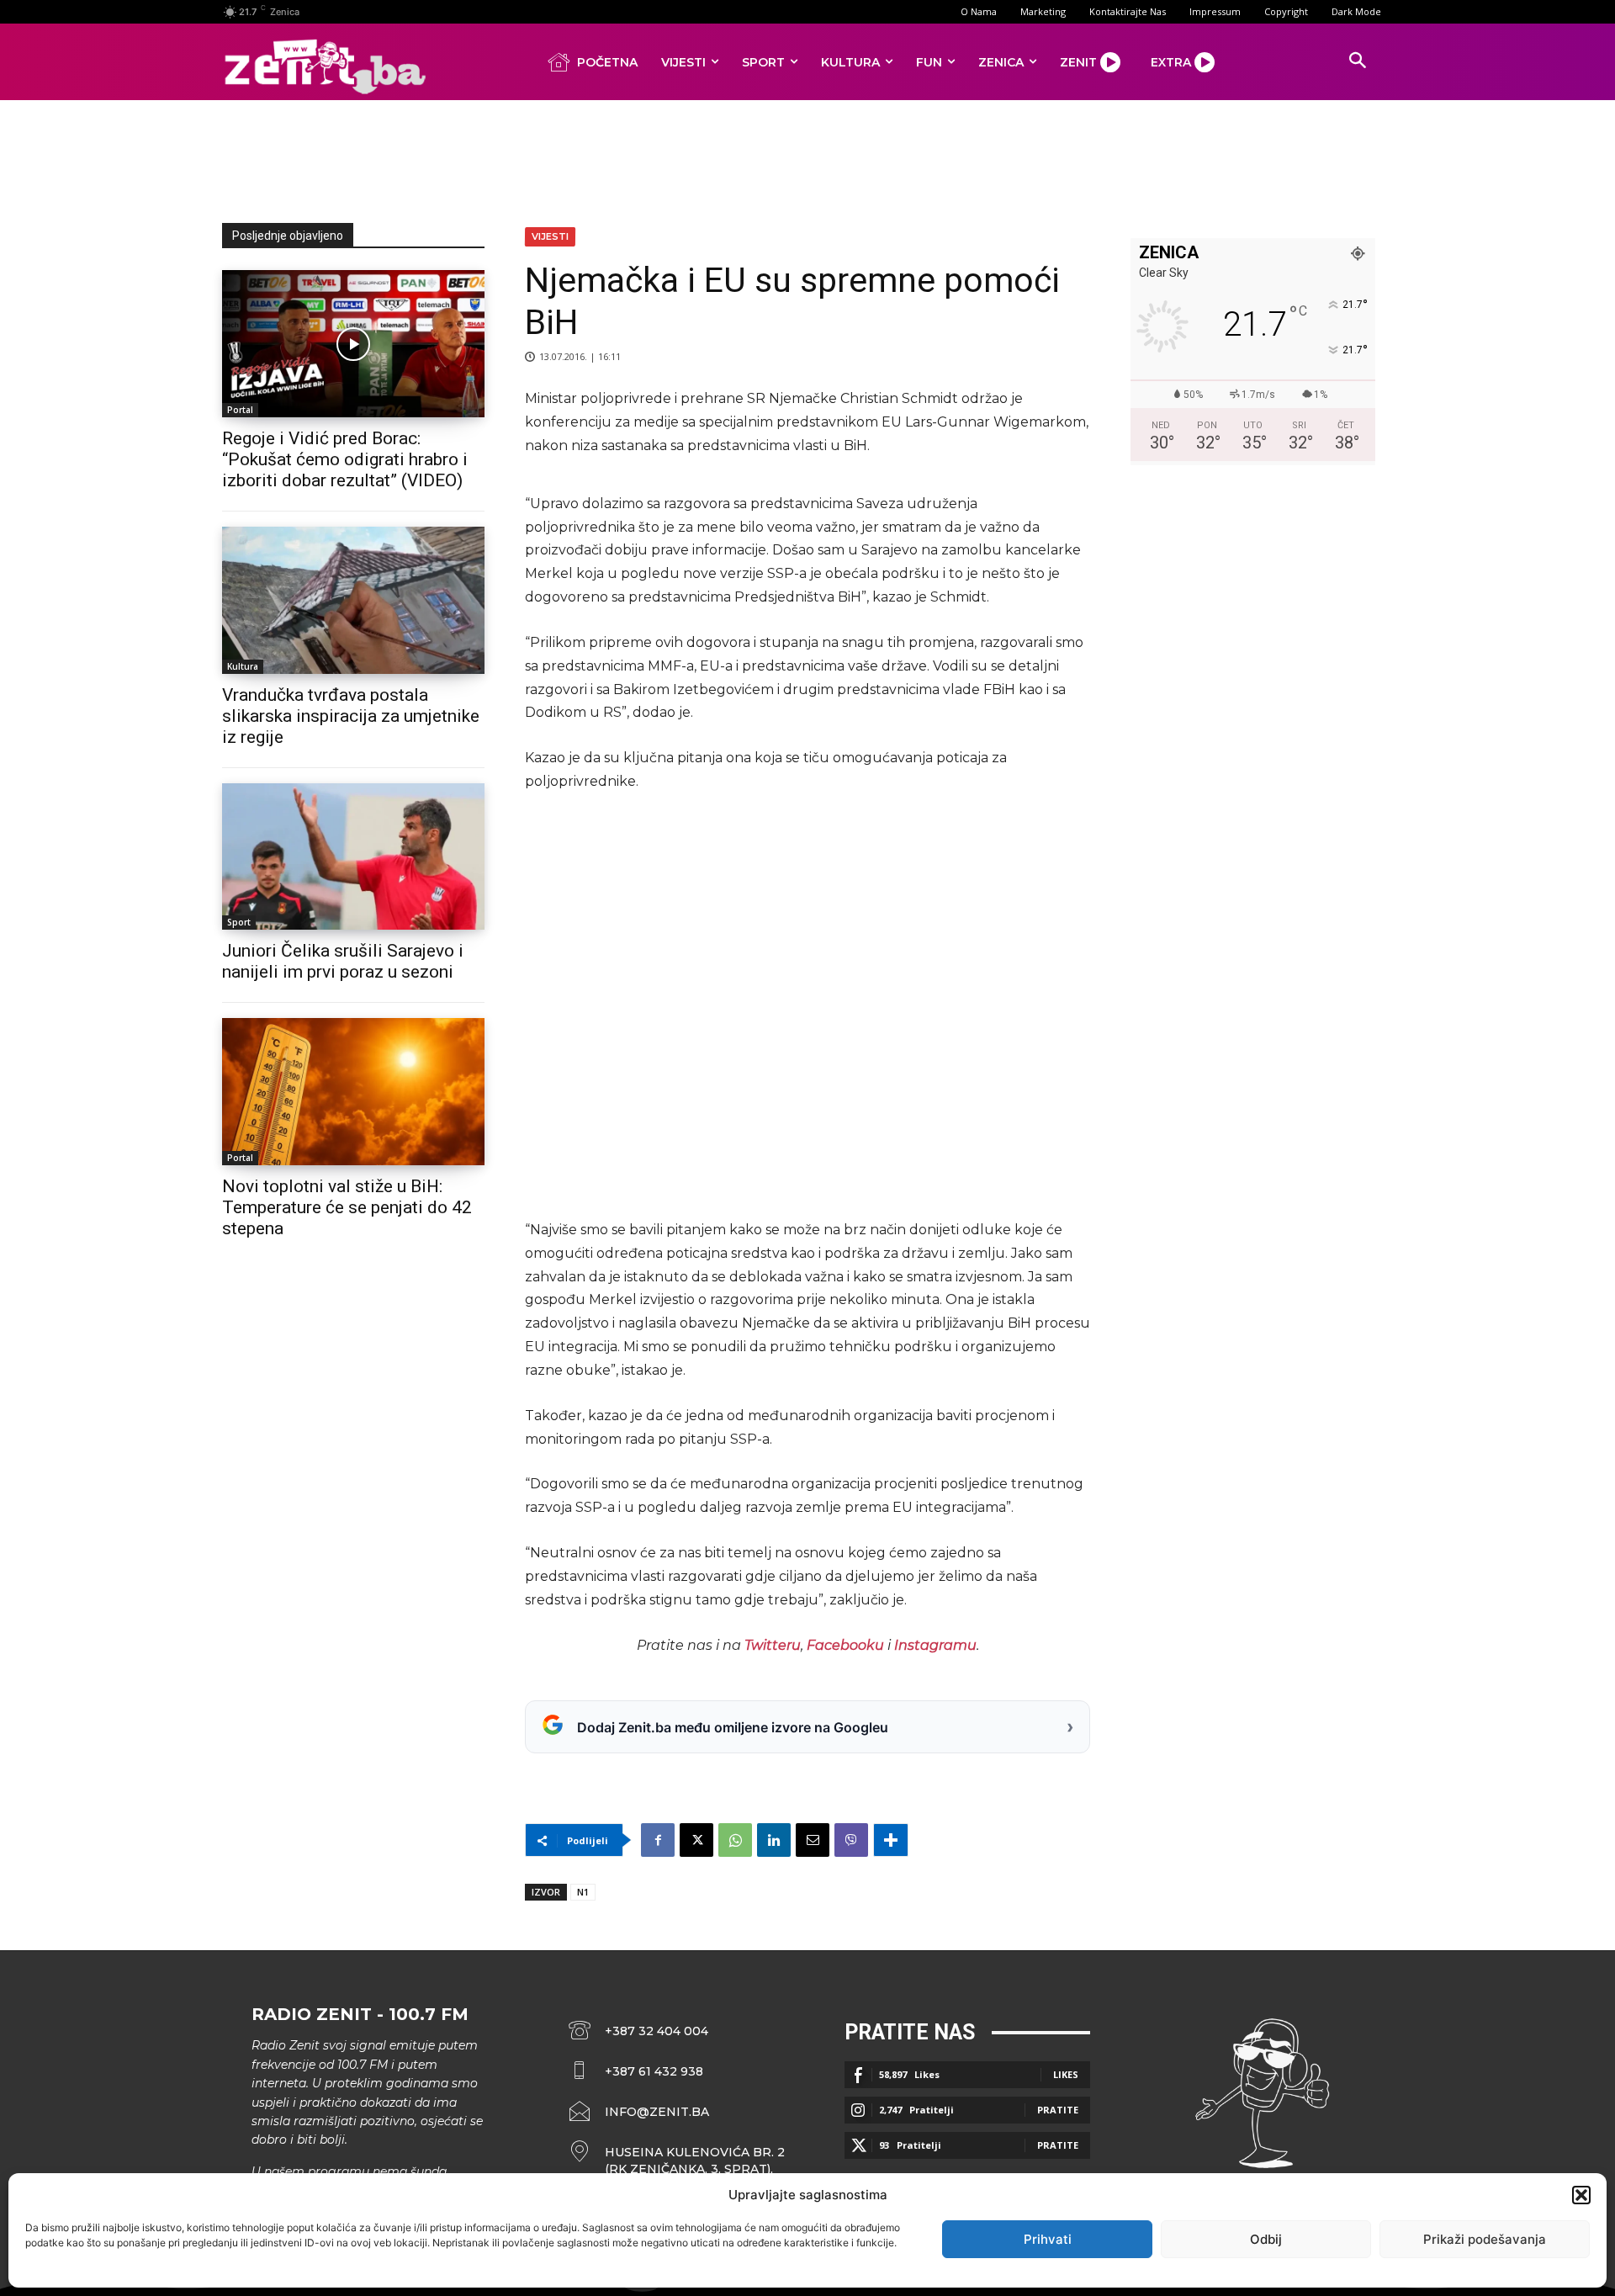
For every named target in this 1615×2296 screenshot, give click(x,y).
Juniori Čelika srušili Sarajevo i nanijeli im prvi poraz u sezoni (343, 961)
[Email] (813, 1840)
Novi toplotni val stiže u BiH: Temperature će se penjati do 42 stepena (347, 1207)
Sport (239, 922)
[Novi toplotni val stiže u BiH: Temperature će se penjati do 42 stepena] (353, 1092)
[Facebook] (658, 1840)
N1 (583, 1892)
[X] (696, 1840)
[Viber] (851, 1840)
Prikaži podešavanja (1485, 2239)
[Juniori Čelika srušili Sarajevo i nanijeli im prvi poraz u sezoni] (353, 857)
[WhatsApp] (735, 1840)
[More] (891, 1840)
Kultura (243, 666)
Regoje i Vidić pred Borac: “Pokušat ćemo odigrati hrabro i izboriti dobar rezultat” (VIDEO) (345, 459)
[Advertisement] (807, 158)
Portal (240, 410)
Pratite (1058, 2110)
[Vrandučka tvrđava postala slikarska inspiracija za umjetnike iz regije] (353, 600)
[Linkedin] (774, 1840)
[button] (1581, 2195)
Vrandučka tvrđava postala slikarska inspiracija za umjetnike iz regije (351, 716)
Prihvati (1048, 2239)
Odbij (1266, 2239)
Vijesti (550, 236)
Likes (1066, 2074)
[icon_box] (677, 2161)
